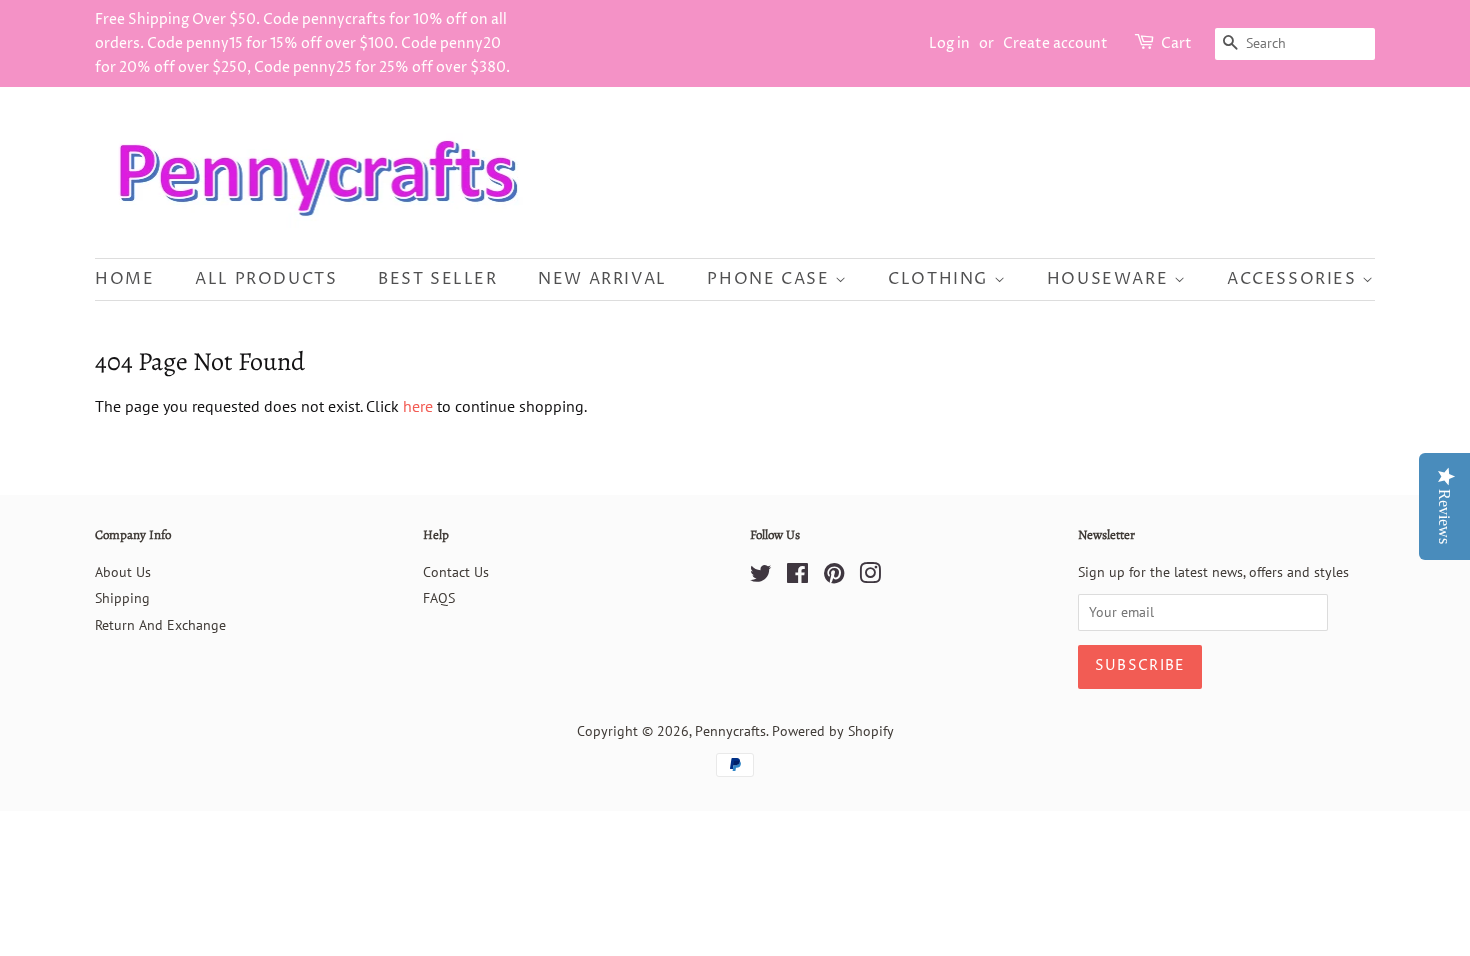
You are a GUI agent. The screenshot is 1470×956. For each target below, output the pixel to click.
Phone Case (771, 279)
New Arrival (602, 279)
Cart (1176, 43)
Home (124, 279)
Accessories (1294, 279)
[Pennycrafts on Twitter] (761, 577)
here (418, 406)
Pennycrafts (730, 731)
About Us (123, 572)
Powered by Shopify (833, 731)
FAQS (439, 598)
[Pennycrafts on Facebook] (797, 577)
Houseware (1110, 279)
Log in (949, 43)
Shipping (122, 598)
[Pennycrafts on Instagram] (870, 577)
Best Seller (438, 279)
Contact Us (456, 572)
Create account (1055, 43)
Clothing (940, 279)
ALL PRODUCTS (266, 279)
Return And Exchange (160, 625)
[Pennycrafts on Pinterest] (834, 577)
